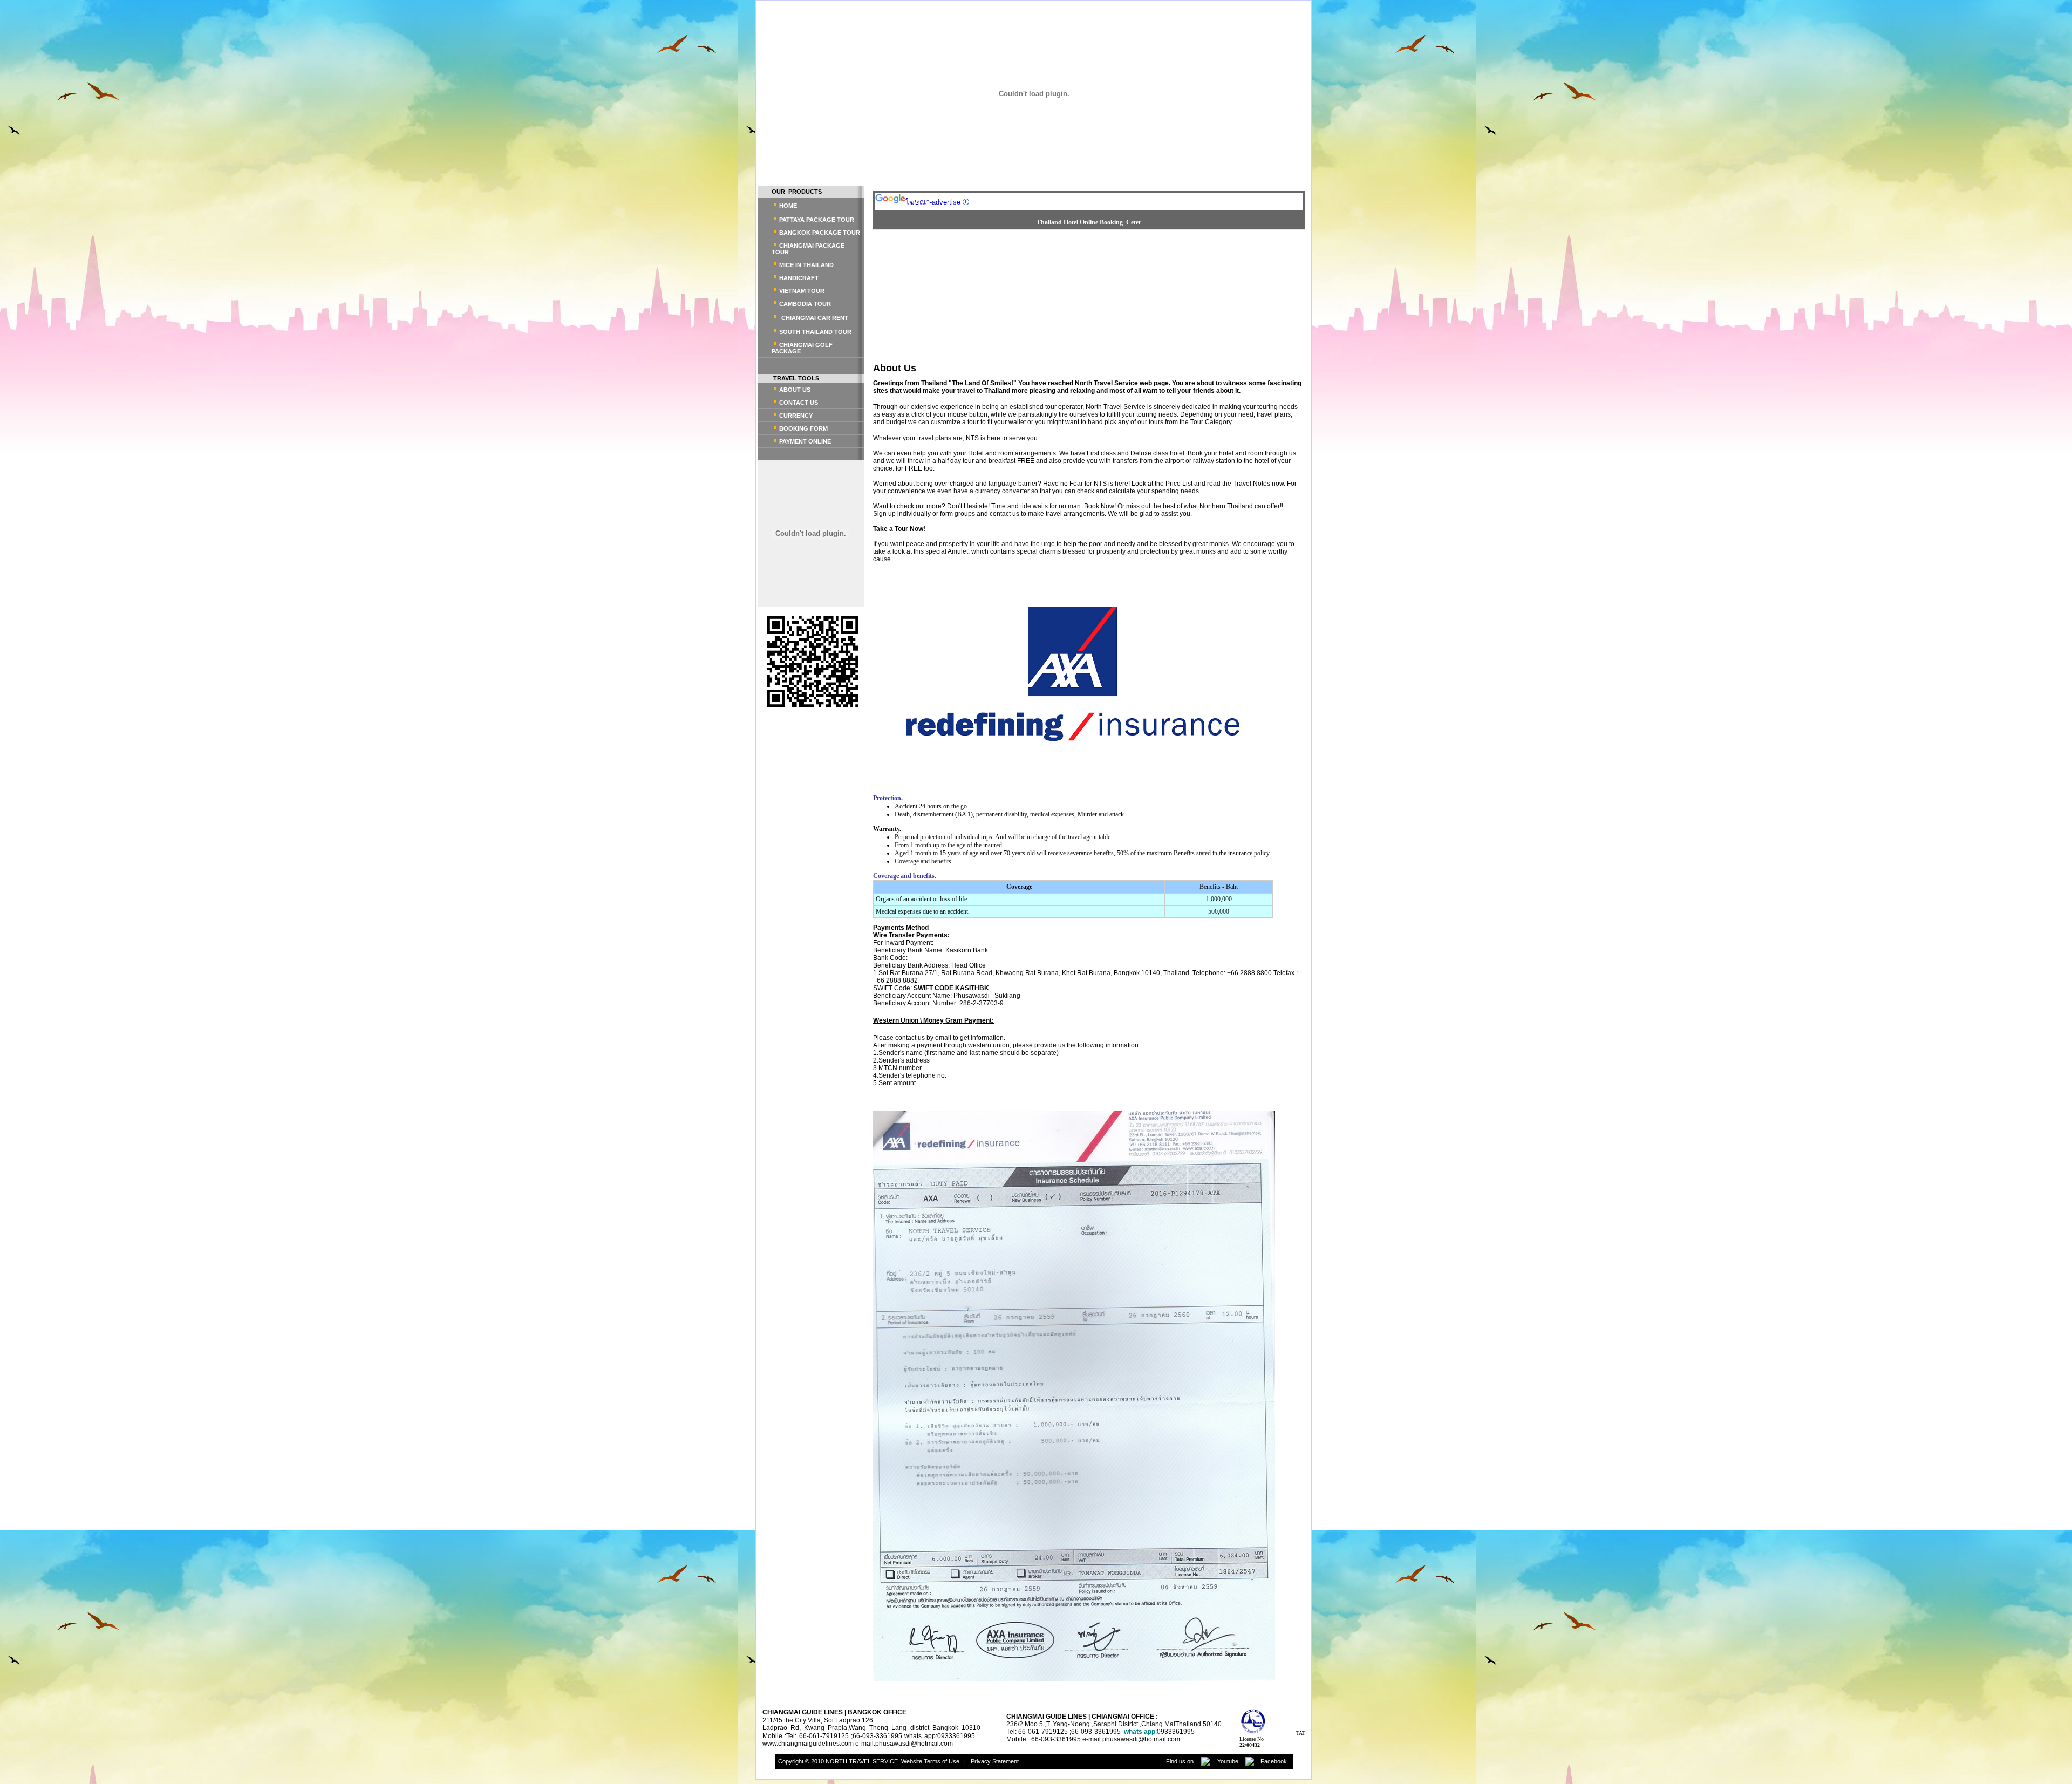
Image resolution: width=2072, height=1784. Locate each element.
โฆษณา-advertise (933, 202)
